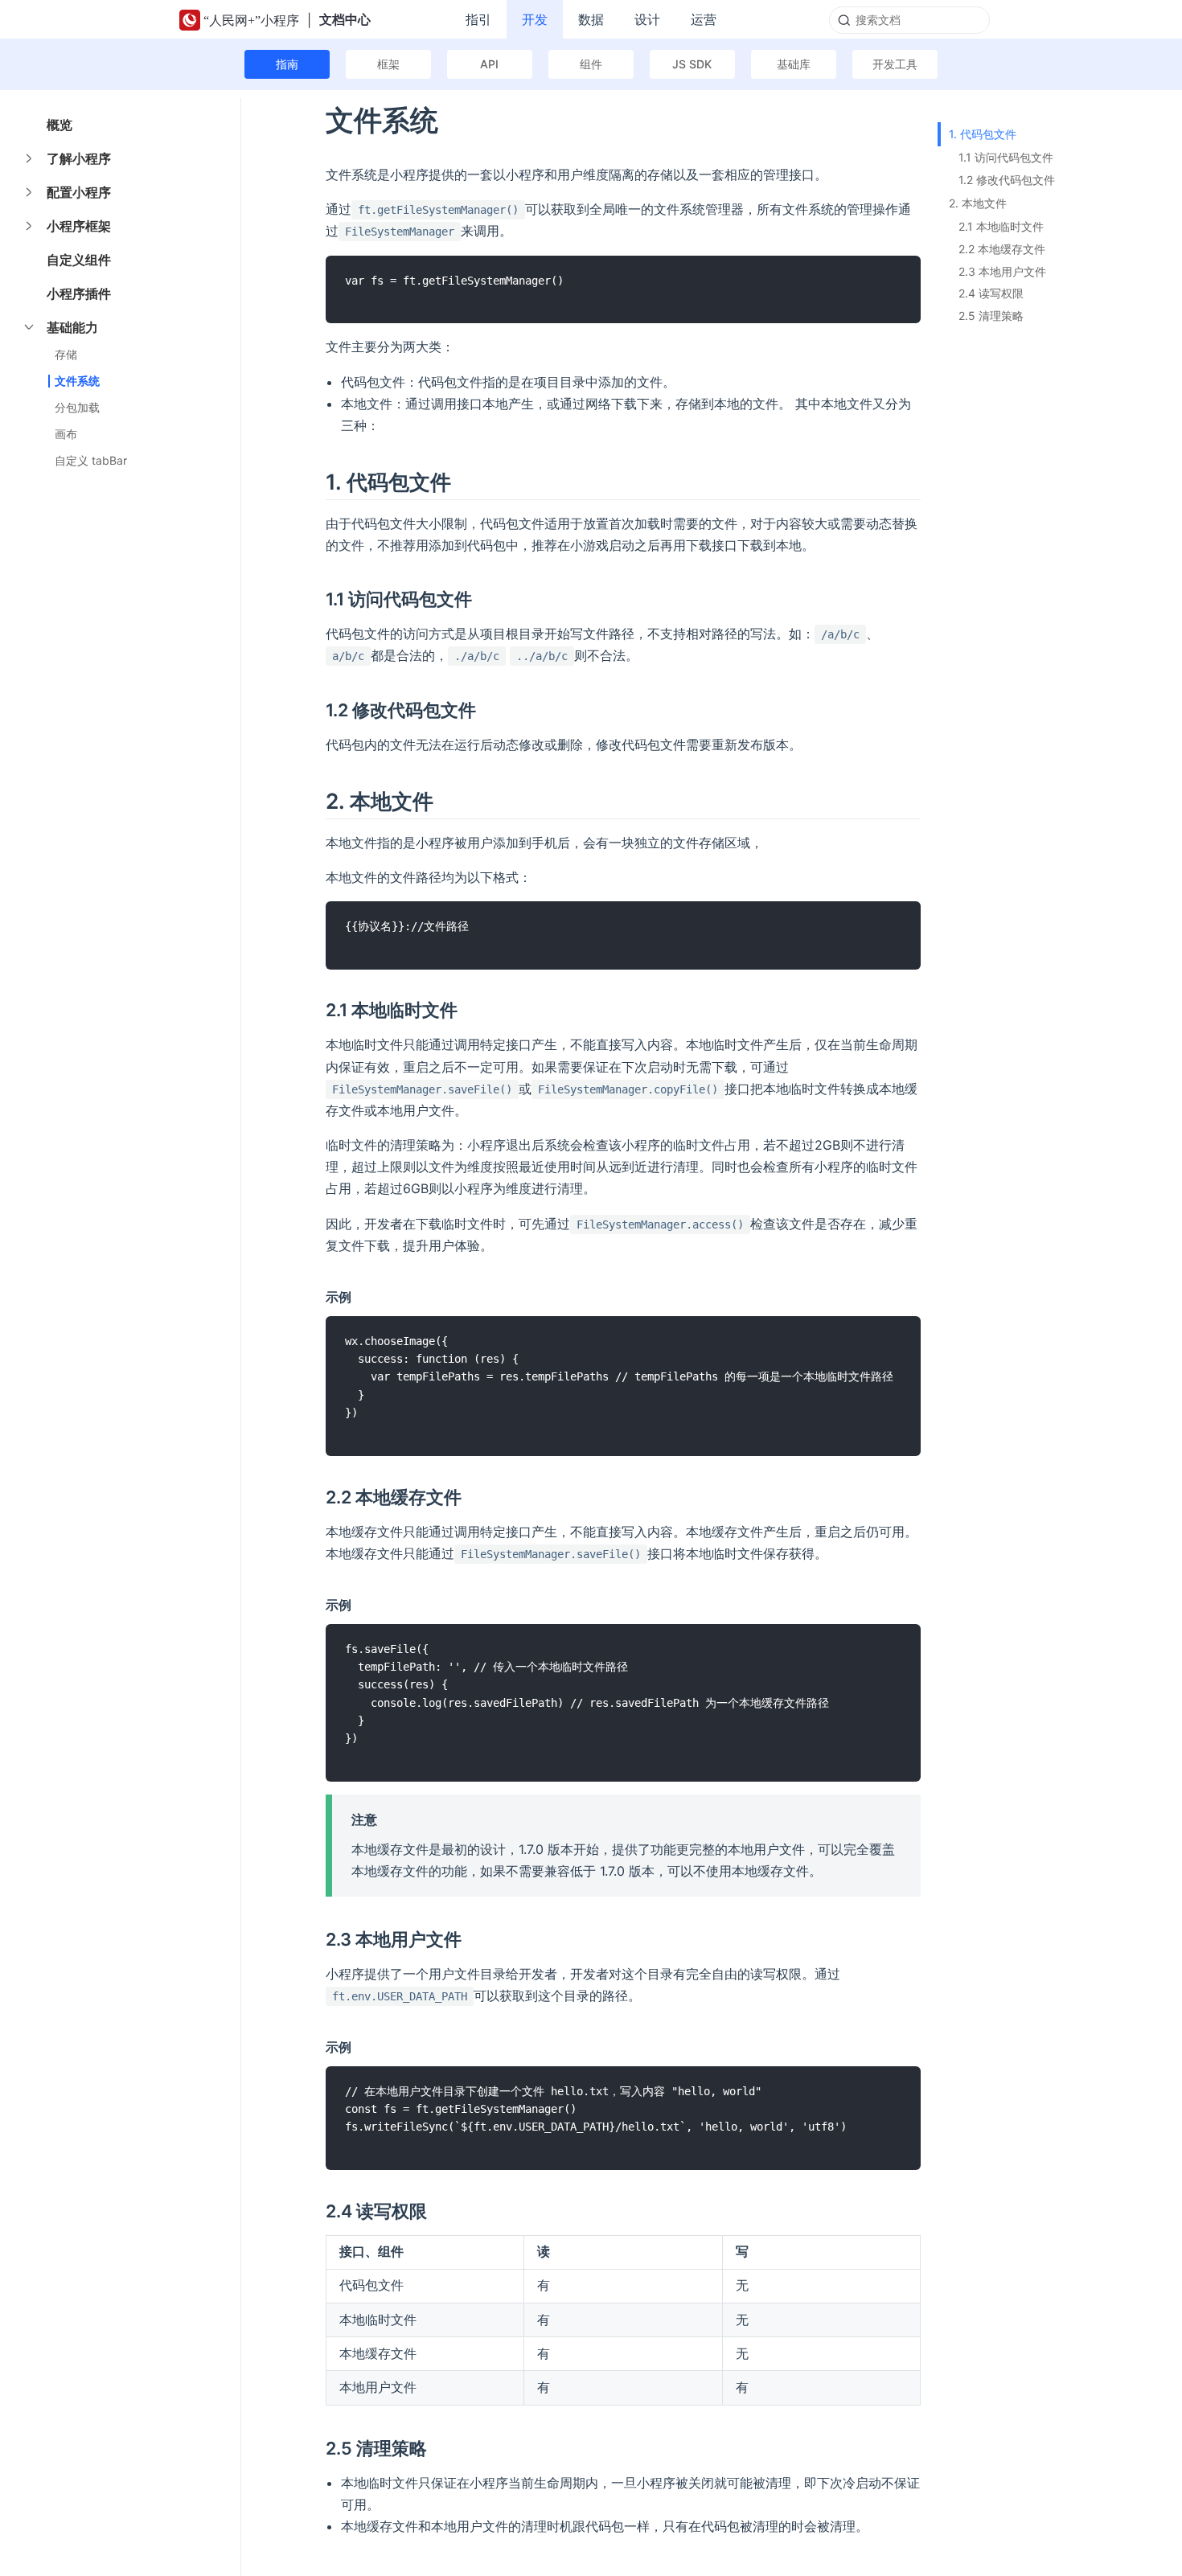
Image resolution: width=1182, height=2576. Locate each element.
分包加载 (77, 407)
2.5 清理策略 (991, 316)
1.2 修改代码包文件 (1007, 180)
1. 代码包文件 (983, 134)
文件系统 (77, 381)
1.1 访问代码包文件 (1006, 157)
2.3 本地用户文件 (1002, 271)
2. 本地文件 (978, 203)
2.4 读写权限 (991, 293)
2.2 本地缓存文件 (1002, 249)
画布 (66, 434)
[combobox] (909, 20)
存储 (66, 354)
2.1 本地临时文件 (1001, 226)
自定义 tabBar (91, 460)
